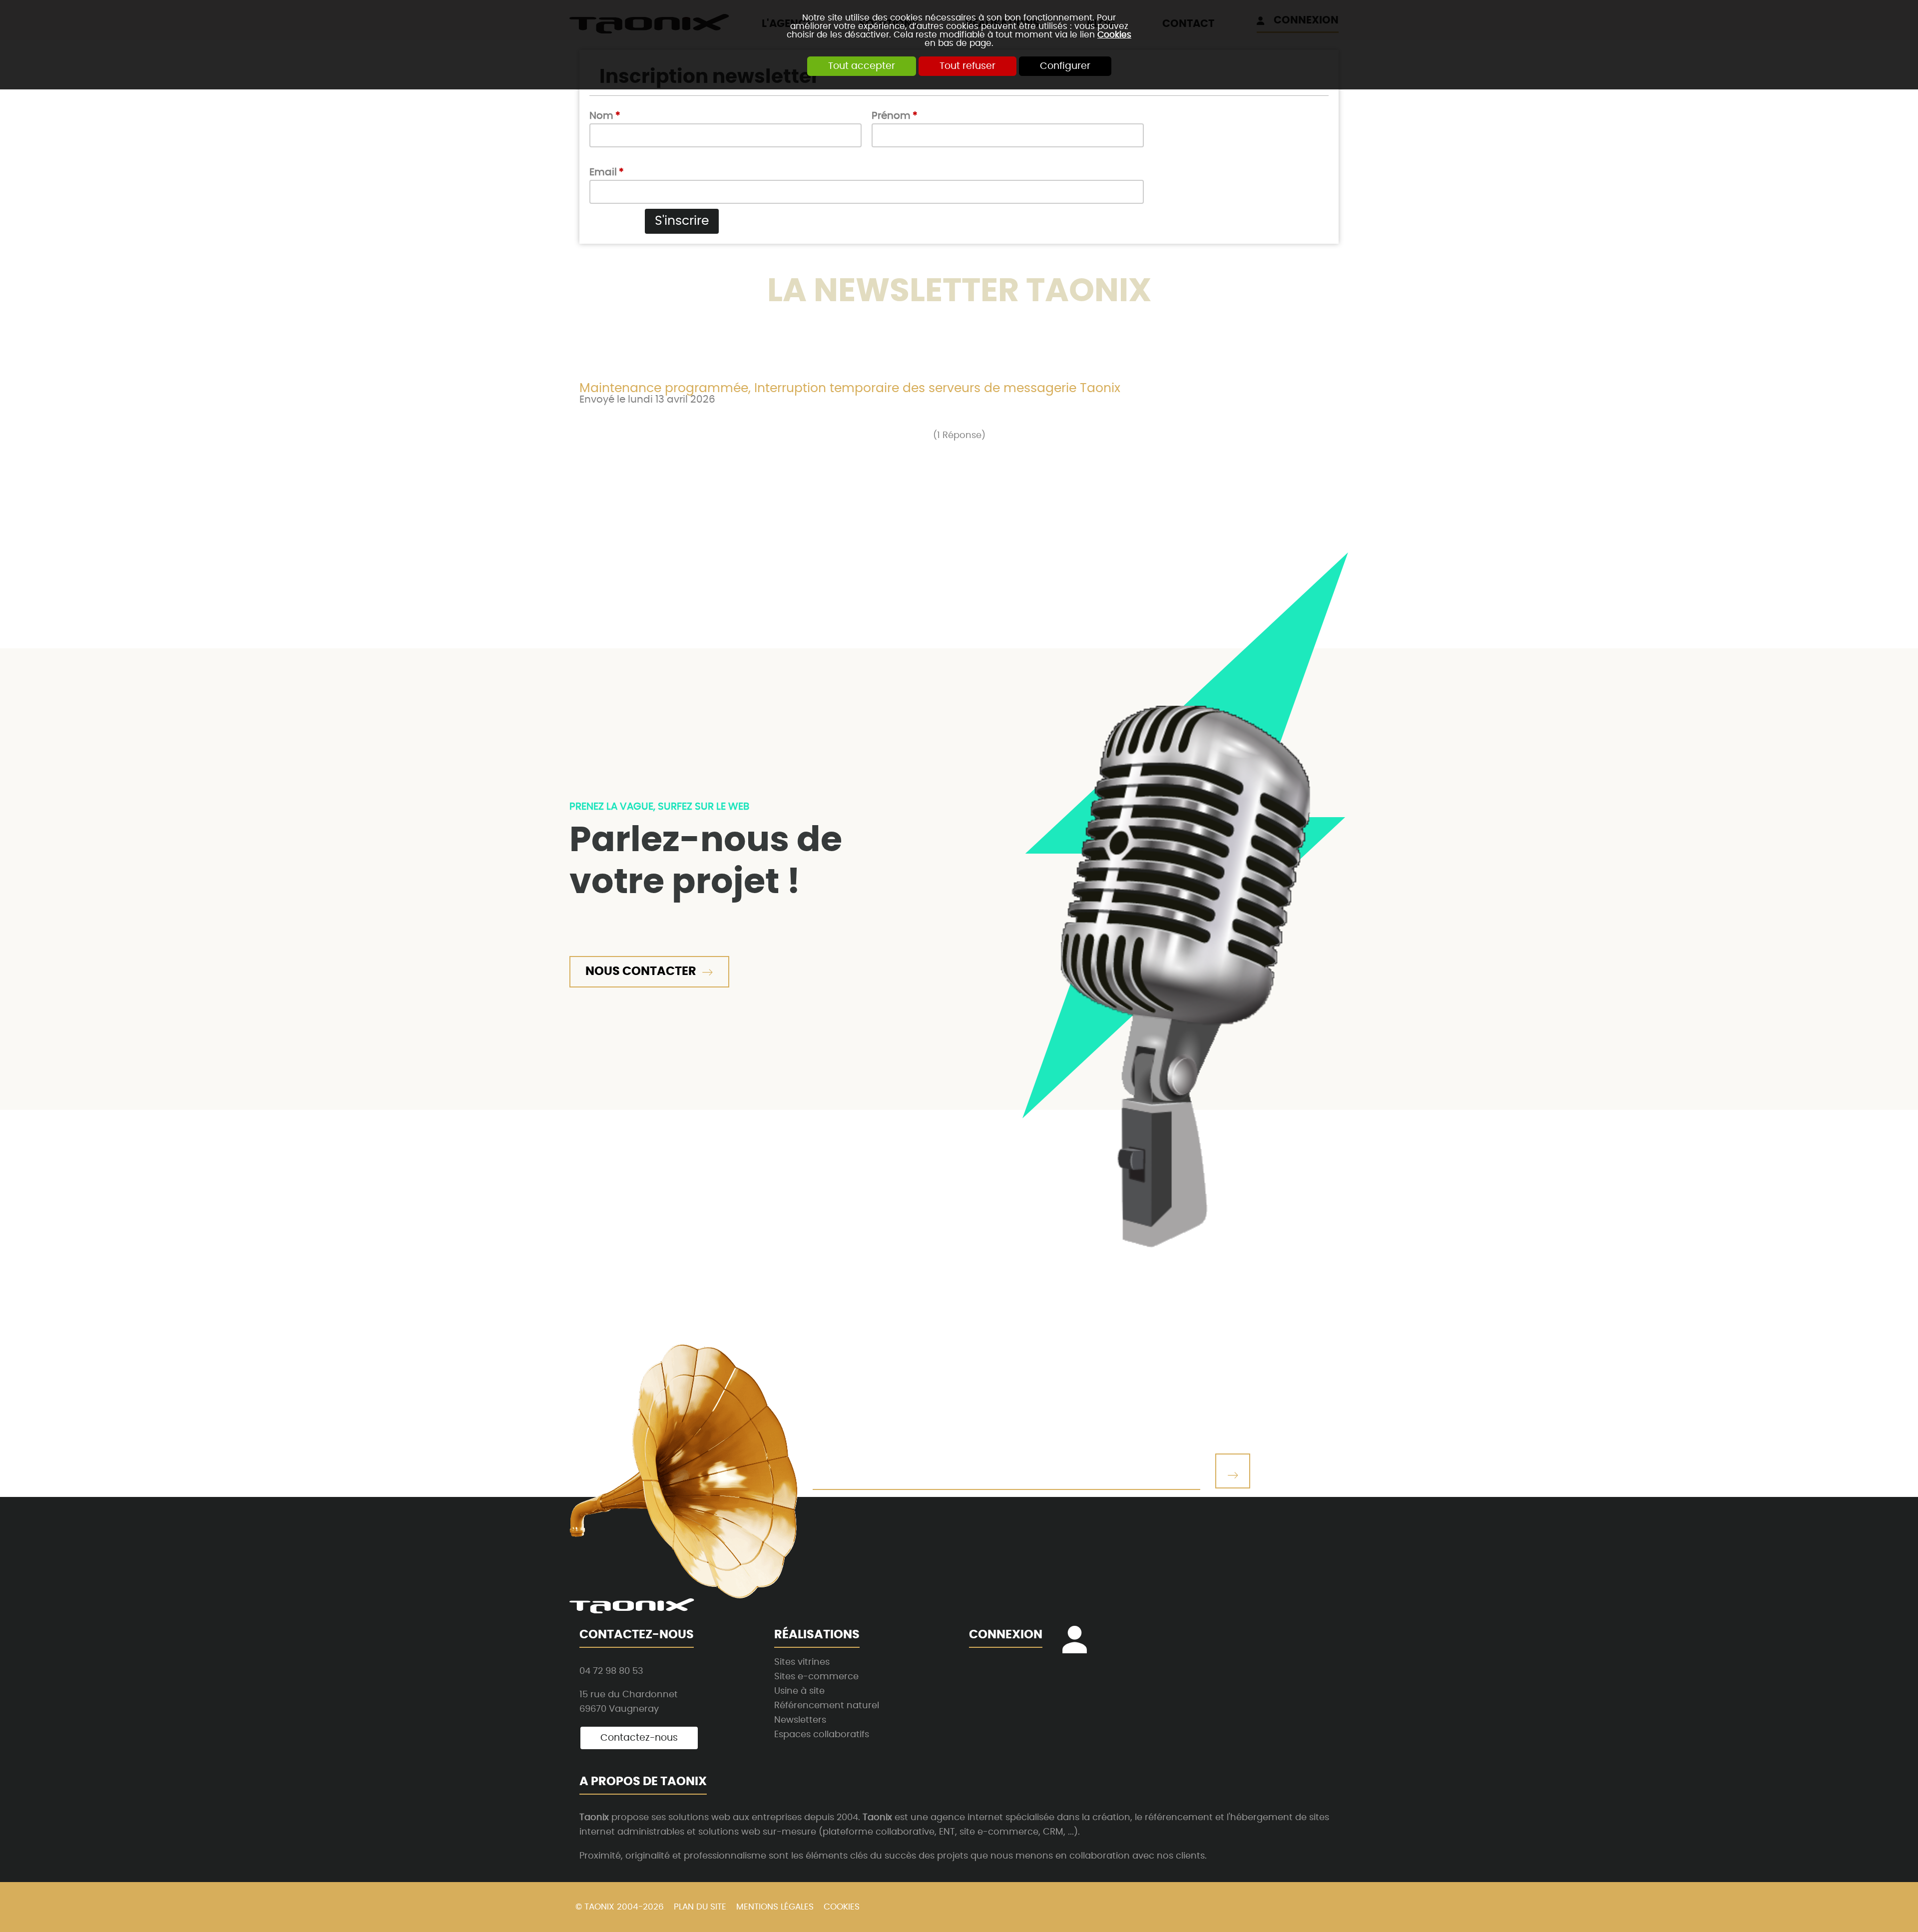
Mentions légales (775, 1907)
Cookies (1114, 35)
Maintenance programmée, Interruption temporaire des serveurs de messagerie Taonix (850, 388)
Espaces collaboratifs (822, 1734)
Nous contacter (641, 971)
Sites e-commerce (816, 1677)
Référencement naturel (827, 1705)
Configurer (1065, 66)
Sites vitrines (802, 1662)
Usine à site (799, 1691)
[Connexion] (1080, 1647)
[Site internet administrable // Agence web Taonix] (632, 1606)
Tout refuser (967, 66)
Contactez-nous (639, 1738)
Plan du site (700, 1907)
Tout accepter (862, 66)
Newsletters (800, 1720)
